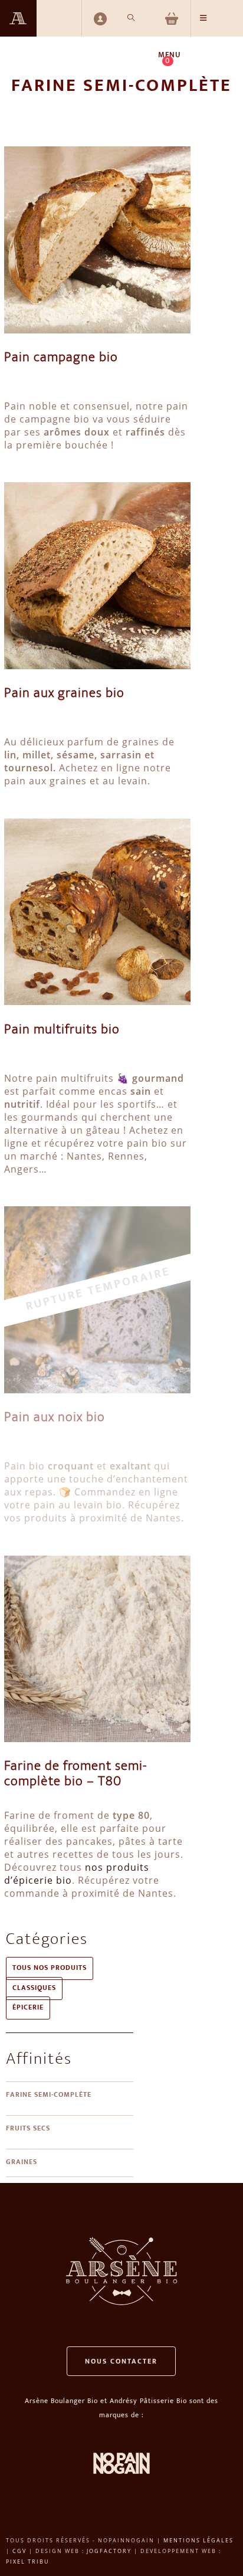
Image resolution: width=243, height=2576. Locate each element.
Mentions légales (198, 2540)
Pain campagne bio (61, 358)
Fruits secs (28, 2129)
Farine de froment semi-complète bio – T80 (75, 1775)
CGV (19, 2551)
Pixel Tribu (28, 2562)
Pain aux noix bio (55, 1418)
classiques (34, 1989)
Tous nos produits (50, 1968)
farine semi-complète (49, 2095)
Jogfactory (109, 2551)
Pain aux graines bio (64, 694)
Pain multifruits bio (62, 1030)
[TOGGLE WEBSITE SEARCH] (131, 18)
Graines (22, 2163)
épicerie (28, 2008)
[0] (173, 18)
